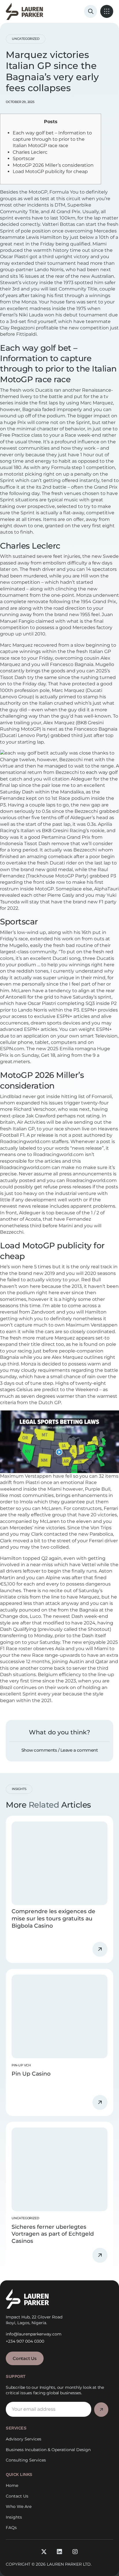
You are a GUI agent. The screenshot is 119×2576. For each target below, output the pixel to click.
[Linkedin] (59, 2552)
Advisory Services (24, 2439)
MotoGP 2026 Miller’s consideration (53, 165)
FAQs (11, 2528)
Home (12, 2485)
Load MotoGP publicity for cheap (50, 171)
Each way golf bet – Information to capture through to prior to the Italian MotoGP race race (52, 139)
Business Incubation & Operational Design (48, 2450)
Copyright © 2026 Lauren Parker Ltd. (49, 2564)
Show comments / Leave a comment (60, 1750)
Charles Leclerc (30, 152)
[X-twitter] (44, 2552)
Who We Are (19, 2506)
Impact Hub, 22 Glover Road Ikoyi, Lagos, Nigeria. (34, 2320)
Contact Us (17, 2496)
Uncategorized (26, 39)
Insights (14, 2517)
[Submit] (101, 2410)
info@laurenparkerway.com (34, 2334)
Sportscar (24, 158)
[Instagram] (75, 2552)
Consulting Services (26, 2460)
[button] (107, 11)
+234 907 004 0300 (25, 2341)
